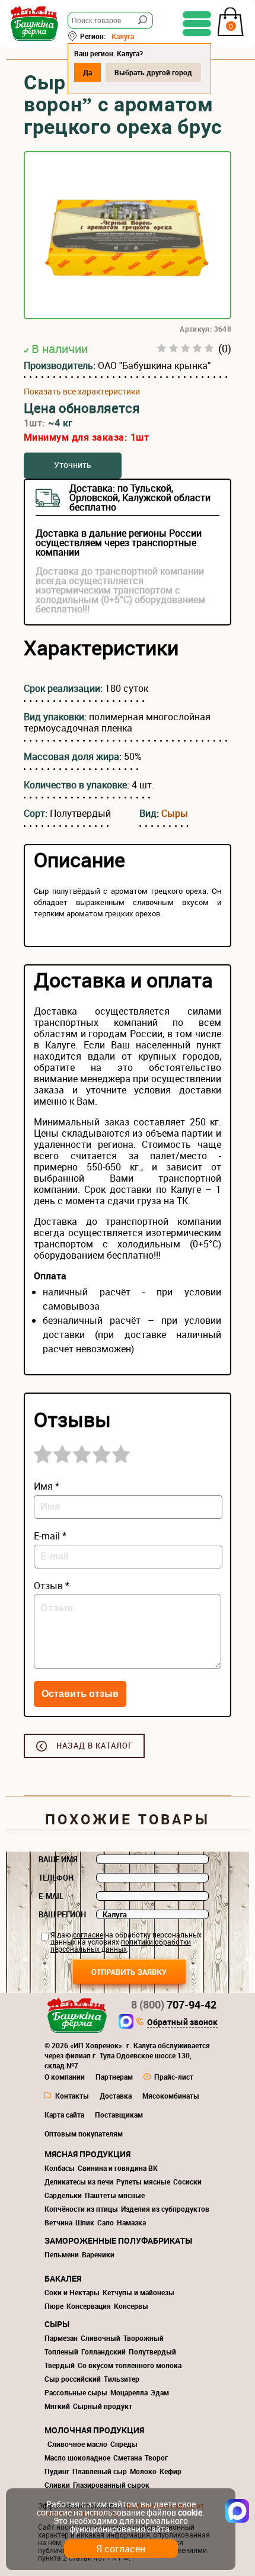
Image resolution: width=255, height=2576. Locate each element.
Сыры (175, 813)
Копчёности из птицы (81, 2209)
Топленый (61, 2352)
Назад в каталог (95, 1746)
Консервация (89, 2306)
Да (87, 72)
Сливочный (101, 2338)
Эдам (160, 2392)
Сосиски (187, 2182)
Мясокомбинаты (171, 2096)
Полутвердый (152, 2352)
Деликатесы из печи (79, 2182)
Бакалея (63, 2278)
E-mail (51, 1896)
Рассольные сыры (76, 2392)
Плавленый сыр (100, 2471)
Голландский (103, 2352)
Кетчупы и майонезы (138, 2292)
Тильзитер (122, 2379)
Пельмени (62, 2254)
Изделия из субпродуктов (165, 2209)
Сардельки (63, 2195)
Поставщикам (119, 2115)
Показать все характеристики (82, 392)
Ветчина (58, 2222)
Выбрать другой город (153, 72)
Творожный (144, 2338)
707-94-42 (174, 2004)
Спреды (124, 2444)
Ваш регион (62, 1914)
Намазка (131, 2222)
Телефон (56, 1878)
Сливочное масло (77, 2444)
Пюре (54, 2306)
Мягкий (57, 2406)
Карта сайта (64, 2115)
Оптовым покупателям (84, 2134)
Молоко (143, 2471)
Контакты (72, 2096)
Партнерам (114, 2077)
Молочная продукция (94, 2430)
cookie (190, 2512)
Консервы (131, 2306)
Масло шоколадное (77, 2458)
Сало (106, 2222)
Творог (156, 2458)
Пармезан (61, 2338)
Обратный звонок (182, 2023)
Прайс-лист (174, 2077)
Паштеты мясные (115, 2195)
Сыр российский (73, 2379)
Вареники (98, 2254)
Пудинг (57, 2471)
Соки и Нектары (72, 2292)
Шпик (85, 2222)
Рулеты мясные (143, 2182)
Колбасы (60, 2168)
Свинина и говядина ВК (118, 2168)
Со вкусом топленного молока (130, 2365)
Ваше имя (58, 1859)
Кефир (170, 2471)
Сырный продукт (103, 2406)
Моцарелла (129, 2392)
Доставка (116, 2096)
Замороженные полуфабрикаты (118, 2240)
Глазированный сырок (111, 2485)
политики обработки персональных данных (121, 1945)
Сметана (128, 2458)
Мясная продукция (87, 2154)
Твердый (60, 2365)
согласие (88, 1935)
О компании (65, 2077)
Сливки (57, 2485)
